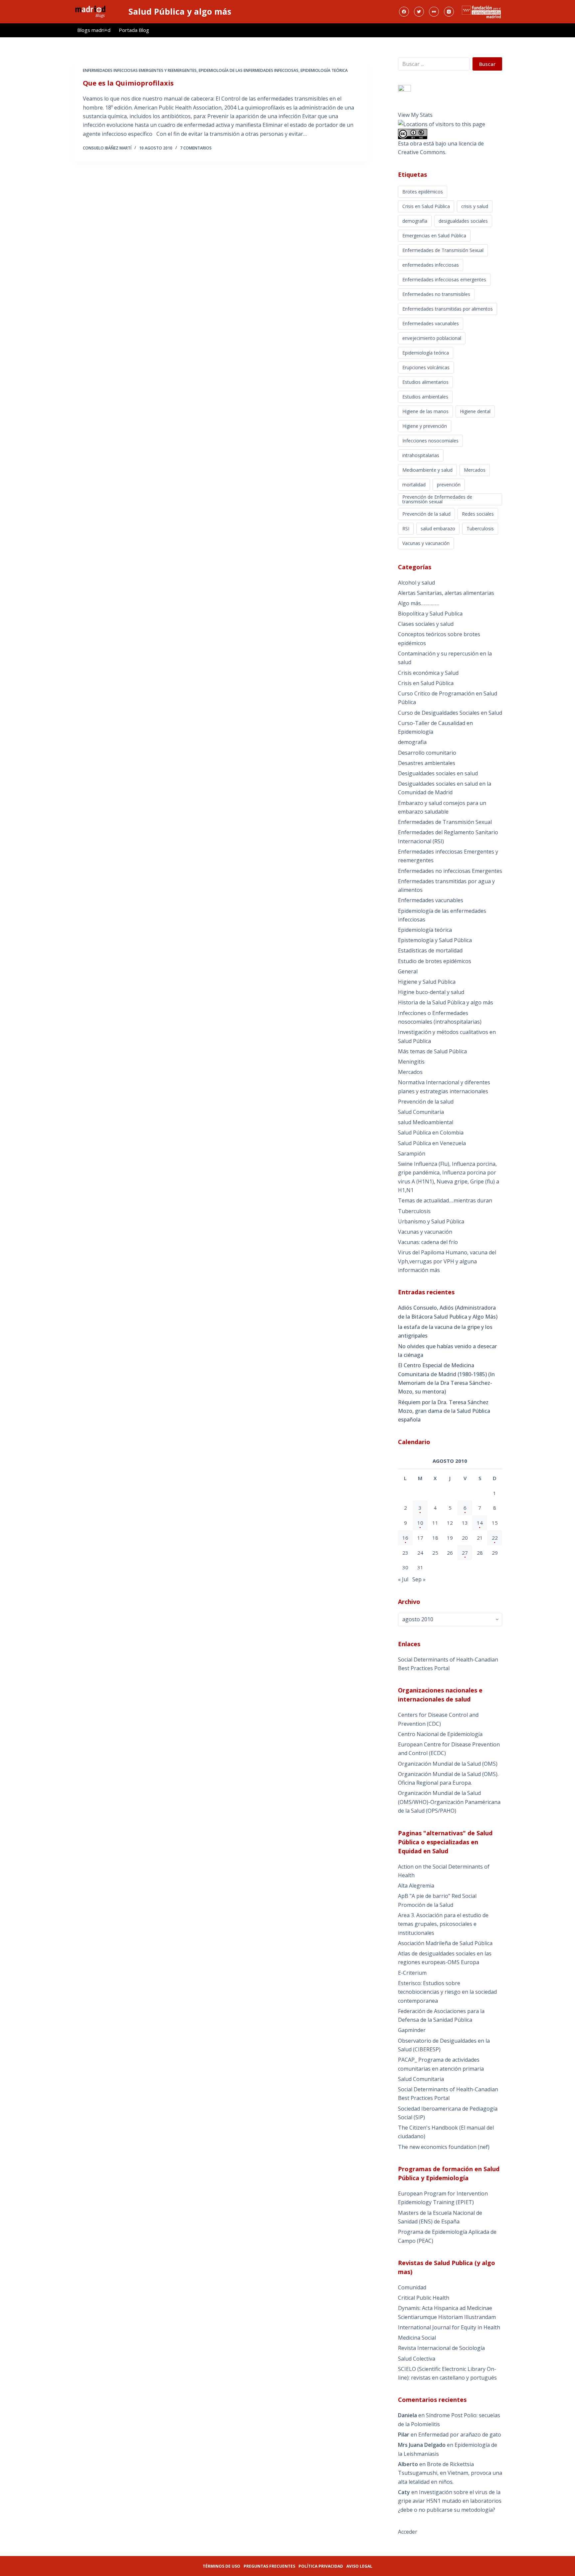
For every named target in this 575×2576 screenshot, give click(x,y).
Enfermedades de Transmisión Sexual (443, 250)
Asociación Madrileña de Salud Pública (445, 1943)
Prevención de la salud (426, 514)
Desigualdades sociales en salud (438, 773)
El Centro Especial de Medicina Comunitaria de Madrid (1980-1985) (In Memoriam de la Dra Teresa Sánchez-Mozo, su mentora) (446, 1378)
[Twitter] (419, 12)
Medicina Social (417, 2338)
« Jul (403, 1579)
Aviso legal (359, 2566)
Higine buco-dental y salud (431, 992)
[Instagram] (449, 12)
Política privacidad (321, 2566)
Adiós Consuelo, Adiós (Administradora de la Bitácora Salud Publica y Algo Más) (448, 1312)
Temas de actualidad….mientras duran (445, 1200)
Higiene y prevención (425, 426)
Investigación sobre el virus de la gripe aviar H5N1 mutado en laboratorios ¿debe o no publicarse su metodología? (450, 2501)
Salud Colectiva (417, 2359)
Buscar (487, 64)
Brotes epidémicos (423, 192)
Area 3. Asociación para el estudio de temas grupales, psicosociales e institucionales (443, 1924)
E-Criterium (412, 1973)
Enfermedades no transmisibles (436, 294)
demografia (415, 221)
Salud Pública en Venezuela (432, 1143)
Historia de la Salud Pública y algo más (446, 1002)
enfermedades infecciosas (431, 265)
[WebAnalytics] (404, 88)
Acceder (408, 2532)
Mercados (475, 470)
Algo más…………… (419, 603)
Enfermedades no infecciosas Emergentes (450, 871)
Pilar (404, 2435)
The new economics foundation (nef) (444, 2147)
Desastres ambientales (427, 763)
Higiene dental (475, 411)
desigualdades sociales (463, 221)
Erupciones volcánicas (426, 367)
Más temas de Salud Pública (432, 1051)
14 (480, 1523)
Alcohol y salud (416, 583)
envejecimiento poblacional (432, 338)
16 (405, 1538)
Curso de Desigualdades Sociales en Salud (450, 713)
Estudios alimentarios (425, 382)
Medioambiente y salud (427, 470)
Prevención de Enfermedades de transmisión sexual (437, 499)
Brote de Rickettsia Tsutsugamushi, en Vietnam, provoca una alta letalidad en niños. (450, 2473)
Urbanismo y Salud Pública (431, 1221)
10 (420, 1523)
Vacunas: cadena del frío (428, 1242)
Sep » (419, 1579)
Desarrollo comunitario (427, 753)
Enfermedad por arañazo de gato (460, 2435)
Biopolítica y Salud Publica (430, 614)
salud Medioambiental (426, 1122)
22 (495, 1538)
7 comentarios (196, 148)
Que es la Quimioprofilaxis (128, 83)
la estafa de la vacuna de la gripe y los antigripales (445, 1331)
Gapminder (412, 2030)
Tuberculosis (480, 528)
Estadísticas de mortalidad (430, 950)
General (408, 971)
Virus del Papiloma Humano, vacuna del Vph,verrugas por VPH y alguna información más (447, 1261)
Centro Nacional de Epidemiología (440, 1734)
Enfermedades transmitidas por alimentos (448, 309)
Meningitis (411, 1062)
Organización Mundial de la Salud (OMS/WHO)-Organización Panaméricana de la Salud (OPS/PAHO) (449, 1802)
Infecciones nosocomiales (430, 441)
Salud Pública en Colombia (431, 1133)
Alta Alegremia (416, 1886)
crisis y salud (475, 206)
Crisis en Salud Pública (426, 206)
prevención (449, 485)
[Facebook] (404, 12)
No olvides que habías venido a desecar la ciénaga (447, 1351)
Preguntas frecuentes (269, 2566)
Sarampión (412, 1154)
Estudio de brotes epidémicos (435, 961)
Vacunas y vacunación (426, 543)
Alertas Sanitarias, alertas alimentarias (446, 593)
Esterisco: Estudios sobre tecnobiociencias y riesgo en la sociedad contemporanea (447, 1992)
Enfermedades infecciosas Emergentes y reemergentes (140, 70)
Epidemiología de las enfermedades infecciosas (249, 70)
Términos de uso (221, 2566)
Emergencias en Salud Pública (434, 236)
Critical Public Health (424, 2298)
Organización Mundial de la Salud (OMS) (448, 1764)
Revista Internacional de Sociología (441, 2348)
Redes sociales (478, 514)
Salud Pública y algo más (180, 11)
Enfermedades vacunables (431, 323)
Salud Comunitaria (421, 1112)
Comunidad (412, 2287)
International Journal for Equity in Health (449, 2327)
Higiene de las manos (425, 411)
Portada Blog (134, 30)
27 (465, 1553)
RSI (406, 528)
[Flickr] (434, 12)
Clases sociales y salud (426, 624)
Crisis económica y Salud (428, 673)
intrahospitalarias (421, 455)
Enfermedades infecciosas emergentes (444, 279)
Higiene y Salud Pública (427, 982)
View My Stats (415, 115)
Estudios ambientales (425, 397)
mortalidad (414, 485)
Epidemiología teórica (324, 70)
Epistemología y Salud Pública (435, 940)
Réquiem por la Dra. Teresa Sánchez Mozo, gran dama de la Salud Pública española (444, 1411)
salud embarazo (438, 528)
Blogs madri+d (94, 30)
